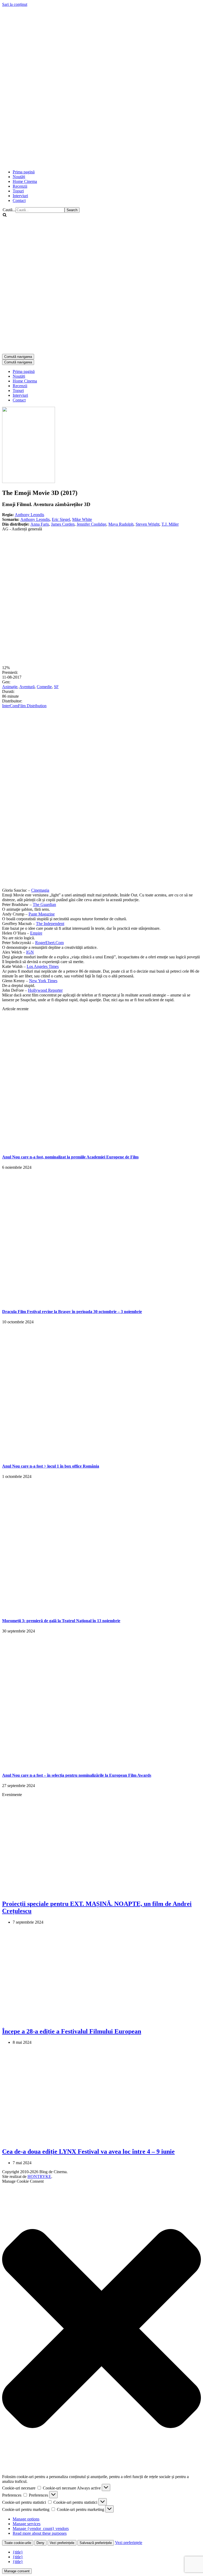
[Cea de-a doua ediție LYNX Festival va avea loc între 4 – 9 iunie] (88, 2140)
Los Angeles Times (43, 966)
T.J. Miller (170, 524)
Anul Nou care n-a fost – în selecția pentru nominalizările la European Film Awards (77, 1775)
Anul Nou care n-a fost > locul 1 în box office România (51, 1466)
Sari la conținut (15, 4)
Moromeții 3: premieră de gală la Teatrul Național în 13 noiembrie (61, 1621)
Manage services (27, 2524)
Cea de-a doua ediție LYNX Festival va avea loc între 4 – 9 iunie (88, 2151)
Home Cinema (25, 181)
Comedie (44, 687)
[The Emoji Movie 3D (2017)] (29, 482)
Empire (36, 933)
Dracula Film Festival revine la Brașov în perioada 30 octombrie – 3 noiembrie (72, 1312)
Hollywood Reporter (45, 990)
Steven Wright (147, 524)
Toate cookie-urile (18, 2543)
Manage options (26, 2519)
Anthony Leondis (29, 515)
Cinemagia (40, 890)
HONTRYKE (39, 2176)
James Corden (63, 524)
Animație (10, 687)
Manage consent (17, 2571)
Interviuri (20, 196)
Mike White (82, 519)
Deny (40, 2543)
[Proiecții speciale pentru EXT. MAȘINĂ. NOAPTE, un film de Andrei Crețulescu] (88, 1892)
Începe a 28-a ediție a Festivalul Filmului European (72, 2031)
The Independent (50, 924)
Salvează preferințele (96, 2543)
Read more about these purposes (40, 2533)
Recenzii (20, 186)
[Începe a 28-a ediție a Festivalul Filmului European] (88, 2020)
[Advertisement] (98, 152)
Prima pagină (24, 172)
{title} (18, 2552)
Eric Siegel (61, 519)
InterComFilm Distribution (24, 706)
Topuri (18, 191)
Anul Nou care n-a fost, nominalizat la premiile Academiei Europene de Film (70, 1157)
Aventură (27, 687)
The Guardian (44, 904)
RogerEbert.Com (49, 943)
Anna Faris (40, 524)
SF (56, 687)
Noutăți (19, 177)
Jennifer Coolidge (91, 524)
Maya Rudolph (121, 524)
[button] (101, 2329)
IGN (30, 952)
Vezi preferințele (62, 2543)
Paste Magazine (42, 914)
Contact (19, 200)
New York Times (43, 981)
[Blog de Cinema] (101, 74)
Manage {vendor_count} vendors (41, 2528)
